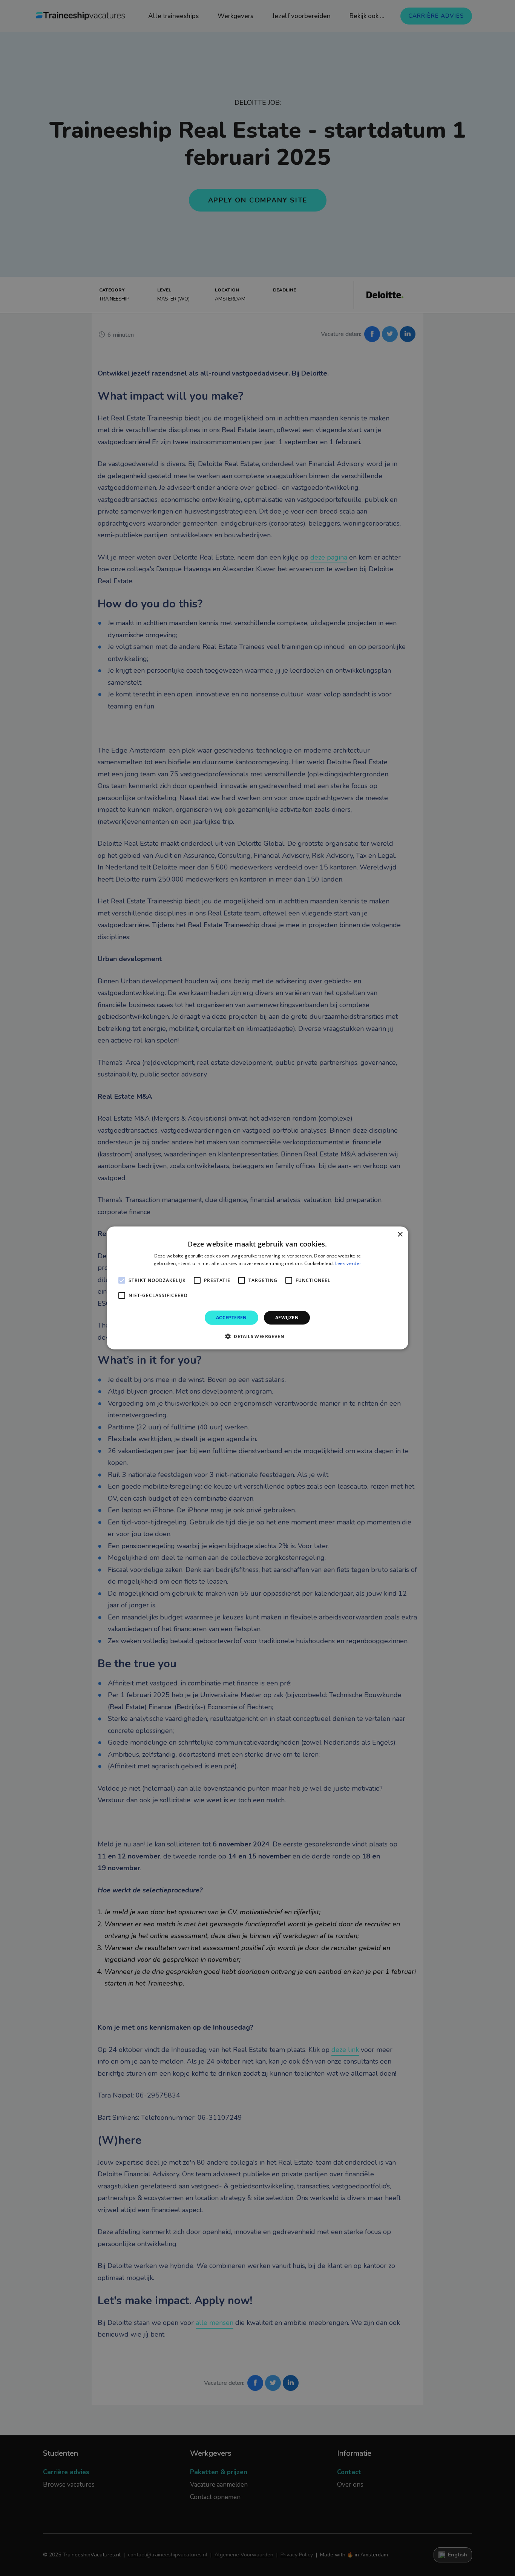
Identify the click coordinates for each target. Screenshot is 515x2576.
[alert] (257, 1288)
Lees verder (348, 1263)
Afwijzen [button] (287, 1318)
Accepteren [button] (231, 1318)
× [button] (400, 1235)
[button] (257, 1336)
